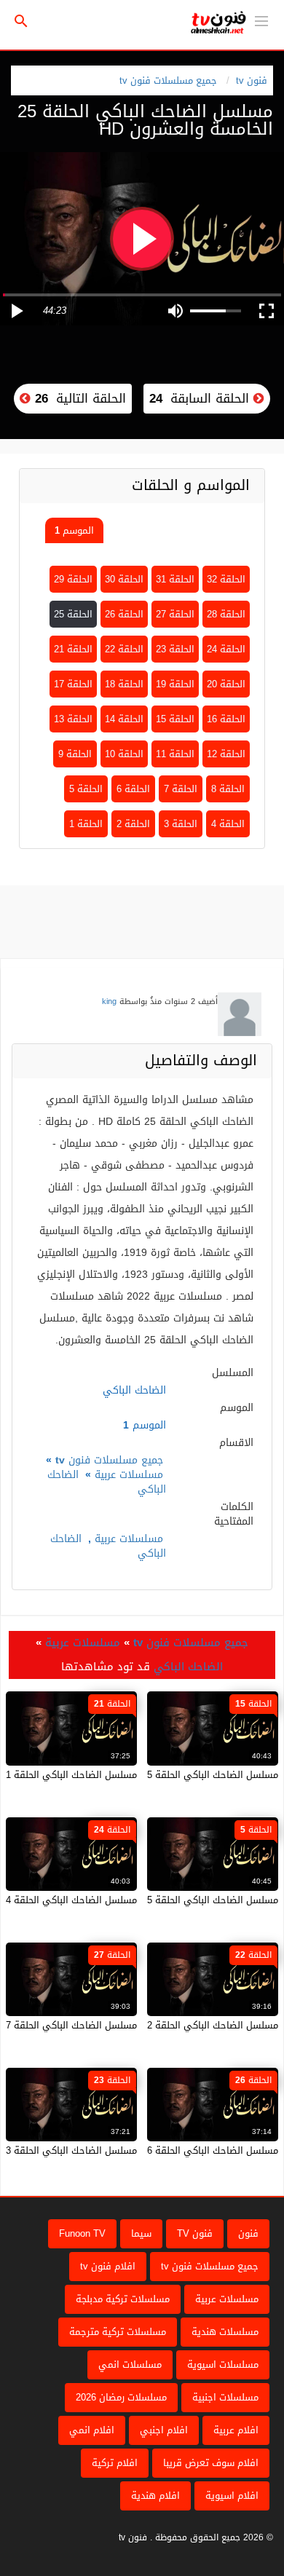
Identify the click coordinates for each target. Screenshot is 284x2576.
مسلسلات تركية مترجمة (118, 2332)
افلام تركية (115, 2463)
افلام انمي (92, 2430)
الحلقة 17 (73, 684)
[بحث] (21, 21)
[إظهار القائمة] (261, 20)
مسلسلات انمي (130, 2364)
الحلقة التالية (78, 398)
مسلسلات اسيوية (223, 2364)
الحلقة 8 (228, 789)
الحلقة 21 (73, 649)
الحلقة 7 (181, 789)
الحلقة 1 (86, 824)
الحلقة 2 (133, 824)
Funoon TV (82, 2233)
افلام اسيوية (232, 2496)
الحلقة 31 (175, 579)
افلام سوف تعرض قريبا (211, 2463)
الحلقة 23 (175, 649)
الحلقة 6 (133, 789)
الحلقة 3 (181, 824)
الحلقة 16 (226, 719)
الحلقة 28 (226, 614)
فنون (248, 2233)
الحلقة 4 (228, 824)
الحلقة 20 (226, 684)
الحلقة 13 (73, 719)
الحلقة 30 (124, 579)
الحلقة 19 (175, 684)
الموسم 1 (74, 530)
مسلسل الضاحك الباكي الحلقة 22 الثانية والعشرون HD (166, 2025)
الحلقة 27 (175, 614)
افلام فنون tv (108, 2266)
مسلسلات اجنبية (225, 2397)
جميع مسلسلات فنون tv (168, 80)
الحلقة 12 (226, 754)
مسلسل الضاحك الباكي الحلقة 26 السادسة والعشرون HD (161, 2150)
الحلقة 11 (175, 754)
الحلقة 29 (73, 579)
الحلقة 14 (124, 719)
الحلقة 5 (86, 789)
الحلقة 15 (175, 719)
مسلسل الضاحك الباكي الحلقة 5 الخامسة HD (186, 1900)
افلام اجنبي (164, 2430)
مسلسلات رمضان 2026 (121, 2397)
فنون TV (195, 2233)
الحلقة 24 (226, 649)
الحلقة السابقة (201, 398)
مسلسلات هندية (225, 2332)
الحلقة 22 (124, 649)
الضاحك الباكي (188, 1667)
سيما (141, 2233)
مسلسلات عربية (129, 1475)
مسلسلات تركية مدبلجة (123, 2299)
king (109, 1001)
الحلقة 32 (226, 579)
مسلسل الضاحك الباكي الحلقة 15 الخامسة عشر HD (174, 1775)
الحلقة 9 (75, 754)
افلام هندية (155, 2496)
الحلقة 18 (124, 684)
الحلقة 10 (124, 754)
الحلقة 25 (73, 614)
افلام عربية (236, 2430)
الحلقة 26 (124, 614)
